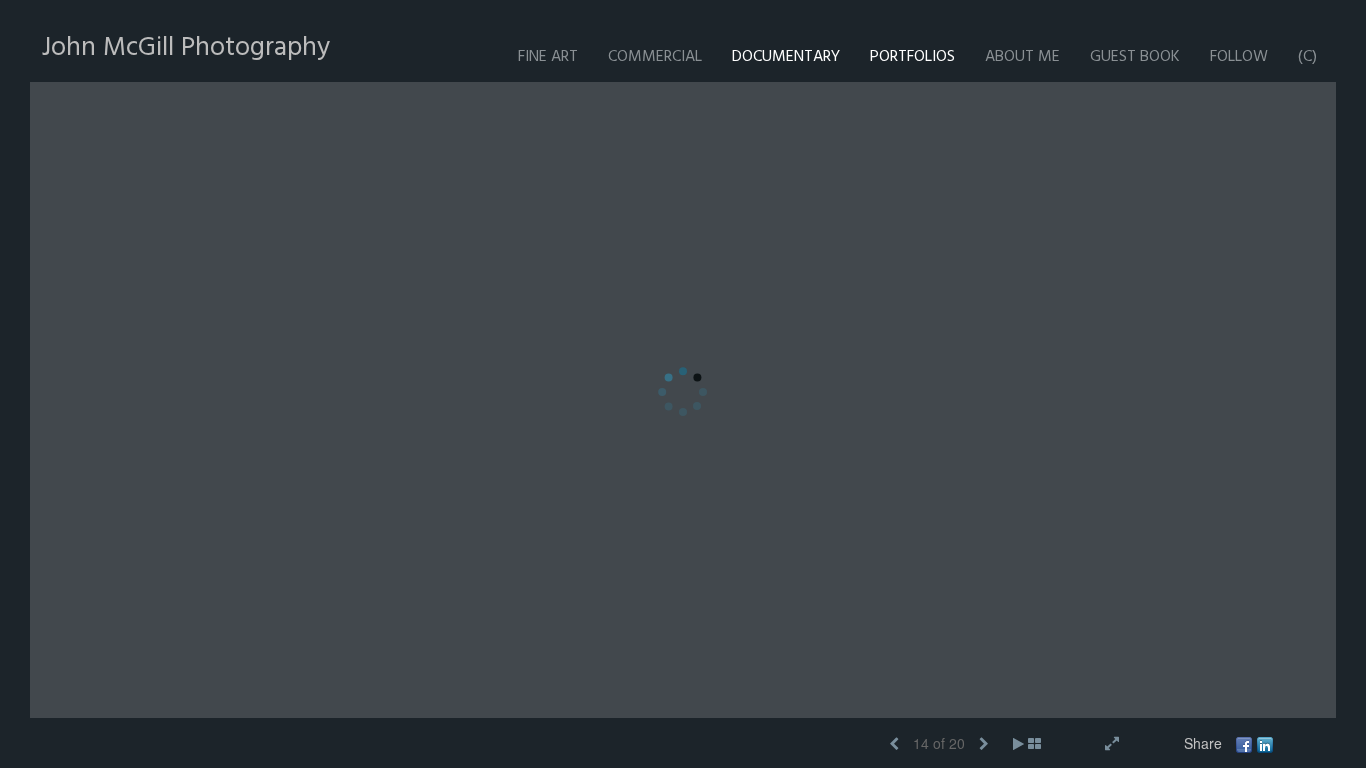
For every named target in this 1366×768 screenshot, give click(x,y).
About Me (1022, 57)
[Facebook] (1244, 743)
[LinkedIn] (1265, 743)
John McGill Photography (186, 47)
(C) (1307, 57)
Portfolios (912, 57)
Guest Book (1135, 57)
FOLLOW (1239, 57)
